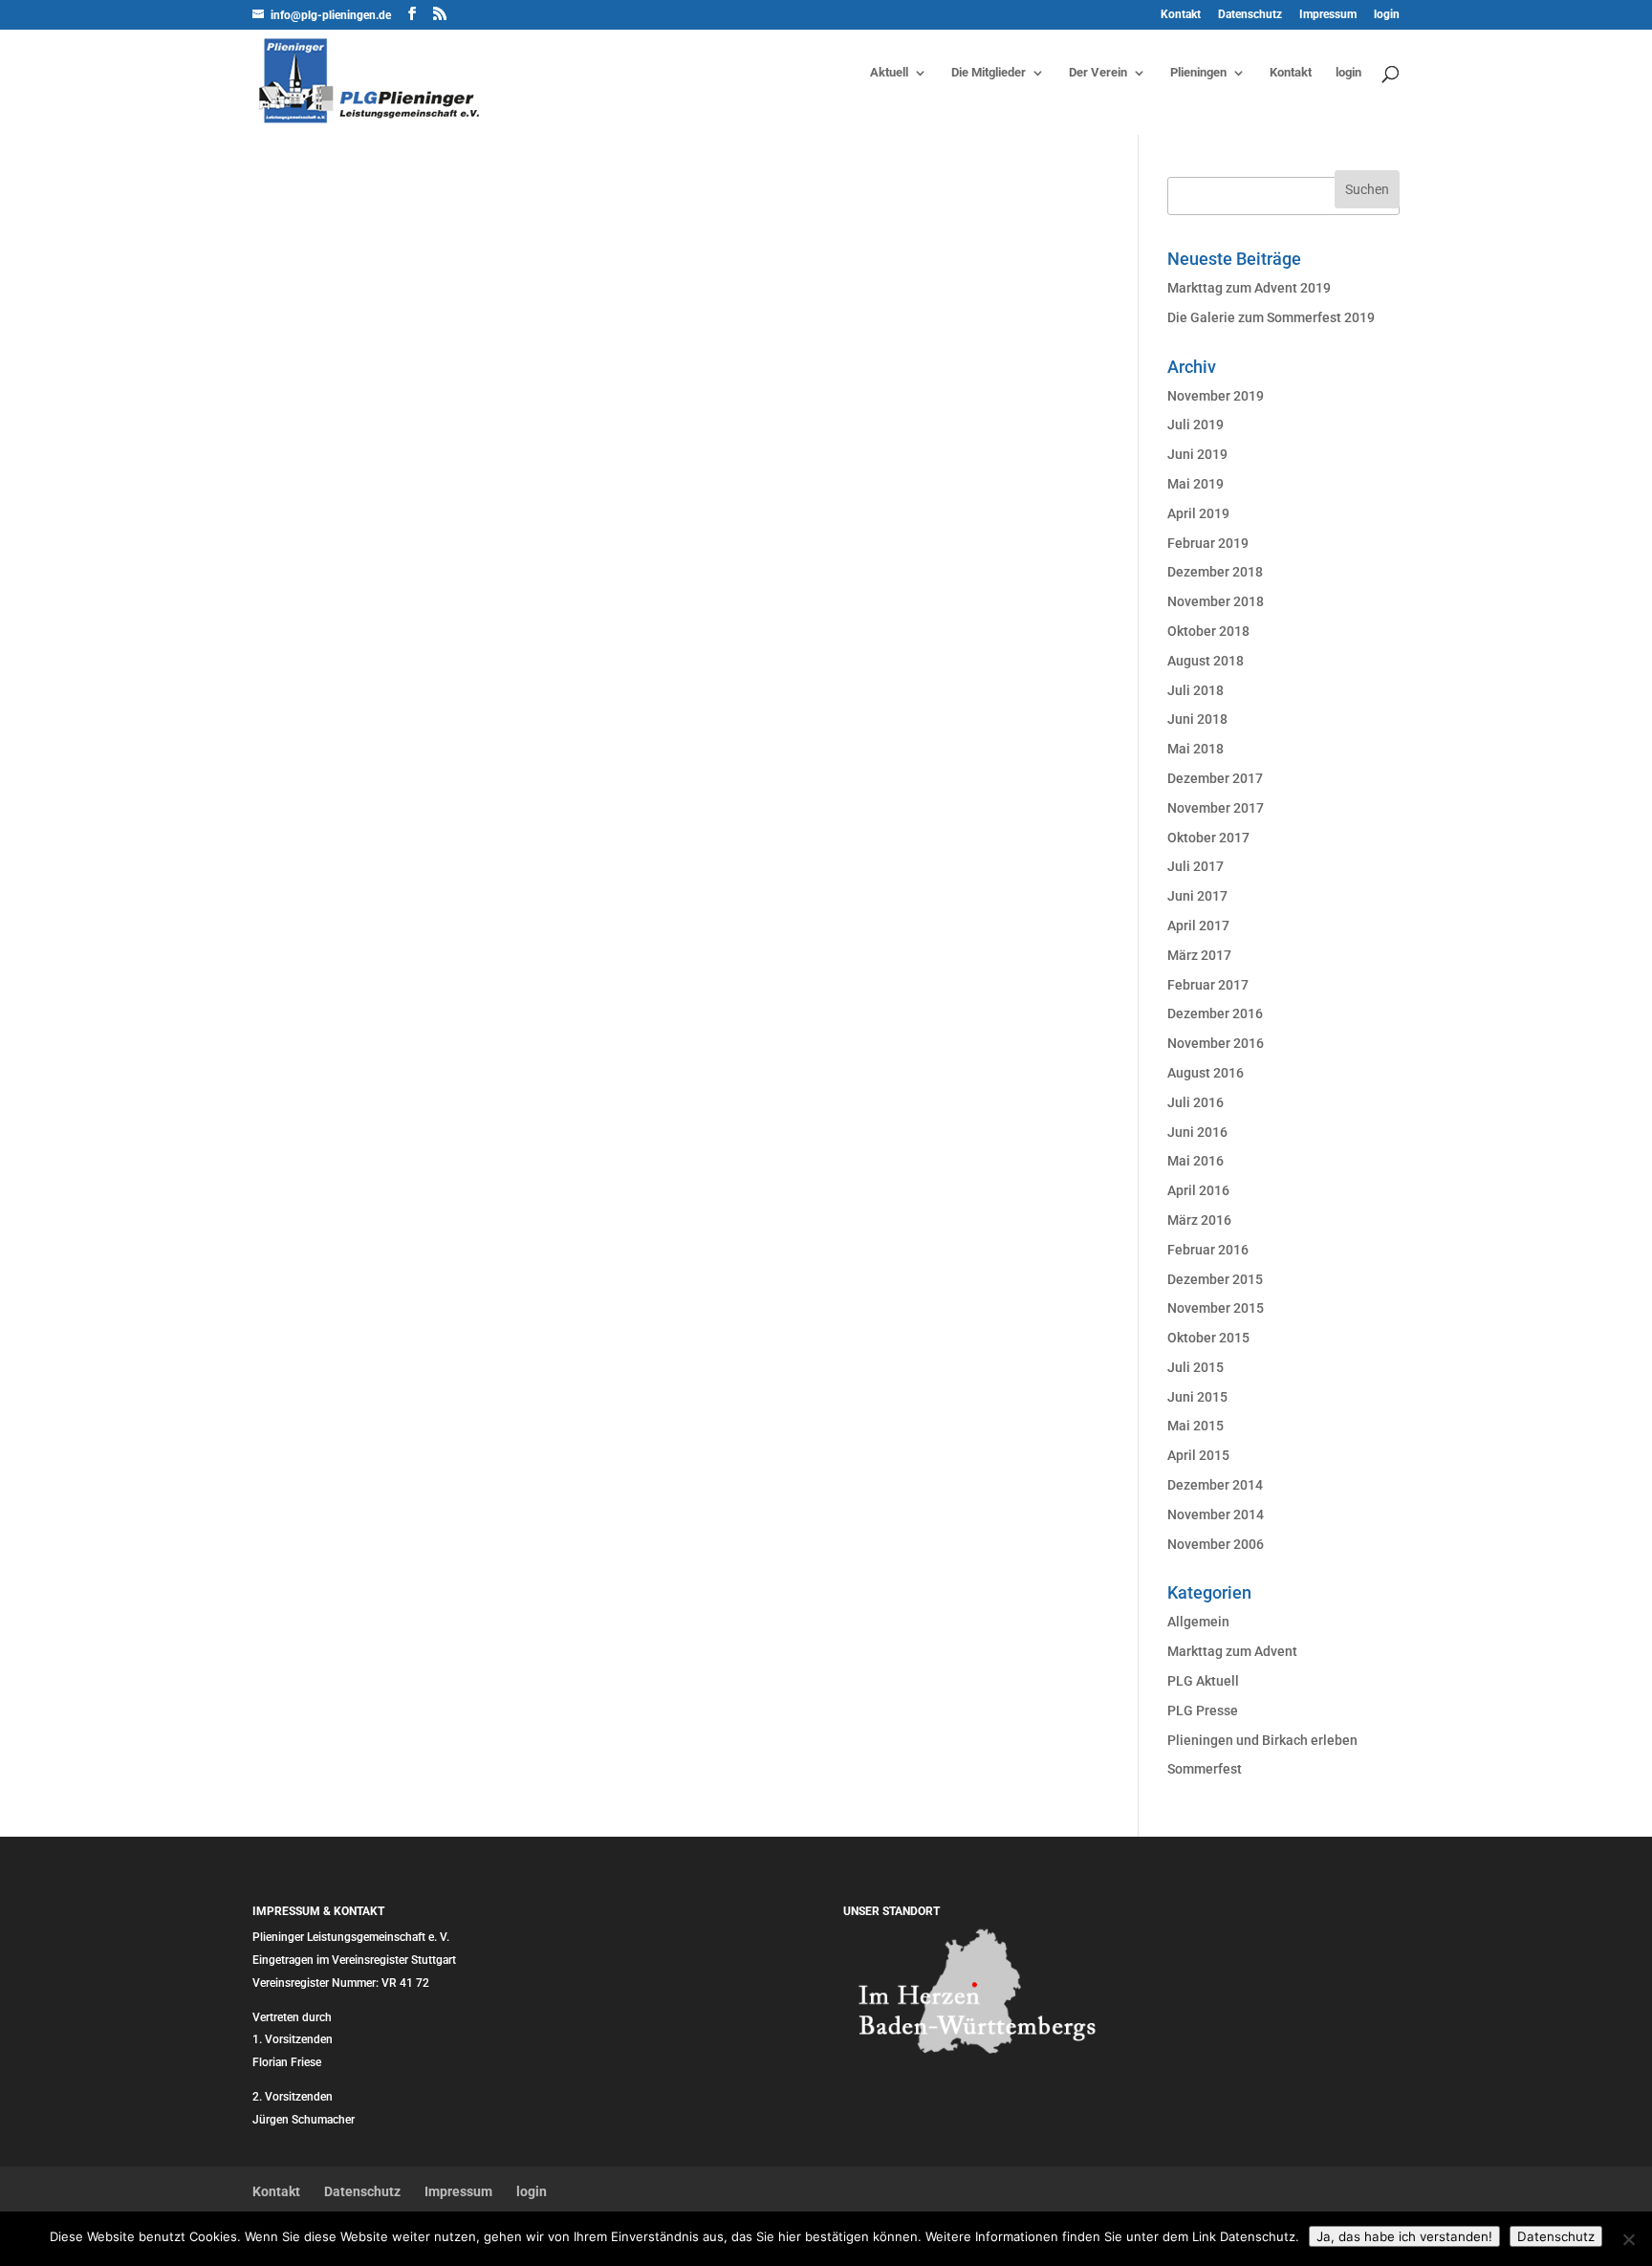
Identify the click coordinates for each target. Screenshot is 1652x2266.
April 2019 (1198, 513)
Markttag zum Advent (1232, 1651)
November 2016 (1216, 1043)
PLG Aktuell (1203, 1681)
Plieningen (1198, 73)
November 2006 (1216, 1544)
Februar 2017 (1208, 985)
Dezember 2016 (1215, 1013)
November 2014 (1216, 1514)
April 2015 (1198, 1455)
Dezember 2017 (1215, 778)
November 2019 (1216, 396)
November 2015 (1216, 1308)
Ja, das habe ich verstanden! (1404, 2236)
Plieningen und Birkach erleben (1262, 1740)
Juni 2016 (1197, 1132)
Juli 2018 (1196, 690)
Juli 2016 (1196, 1102)
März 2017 (1199, 955)
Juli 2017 (1196, 866)
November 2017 (1216, 808)
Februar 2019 (1208, 543)
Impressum (1328, 15)
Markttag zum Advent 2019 (1249, 288)
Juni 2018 (1197, 719)
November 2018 (1216, 601)
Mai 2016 (1196, 1161)
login (1387, 15)
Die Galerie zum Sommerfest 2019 (1271, 317)
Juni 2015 (1197, 1397)
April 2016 (1198, 1190)
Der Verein (1098, 73)
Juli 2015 (1196, 1367)
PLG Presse (1203, 1710)
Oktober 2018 (1208, 631)
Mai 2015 (1196, 1426)
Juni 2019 (1197, 454)
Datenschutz (1250, 15)
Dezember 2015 (1215, 1279)
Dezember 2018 (1215, 572)
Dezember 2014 (1215, 1485)
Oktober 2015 (1208, 1338)
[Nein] (1628, 2239)
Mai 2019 (1196, 484)
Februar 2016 (1208, 1250)
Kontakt (1181, 15)
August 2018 (1206, 661)
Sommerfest (1205, 1769)
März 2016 (1199, 1220)
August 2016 (1206, 1073)
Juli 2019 (1196, 425)
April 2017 (1198, 926)
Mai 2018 (1196, 749)
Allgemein (1198, 1622)
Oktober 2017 (1208, 838)
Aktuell (889, 73)
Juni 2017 (1197, 896)
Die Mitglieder (989, 73)
